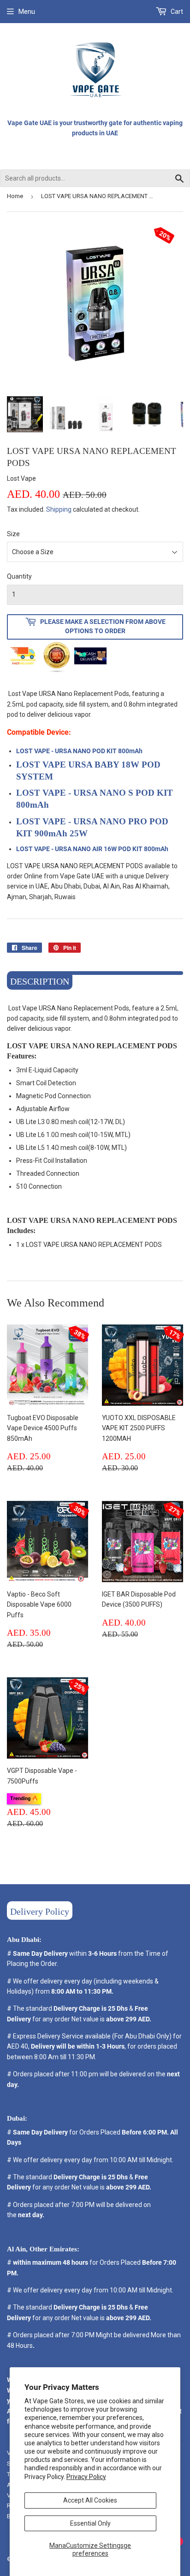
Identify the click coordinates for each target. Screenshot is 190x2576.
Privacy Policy (86, 2477)
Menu (27, 12)
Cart (176, 12)
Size (13, 534)
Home (15, 196)
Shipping (59, 509)
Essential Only (90, 2523)
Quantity (19, 576)
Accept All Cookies (90, 2500)
